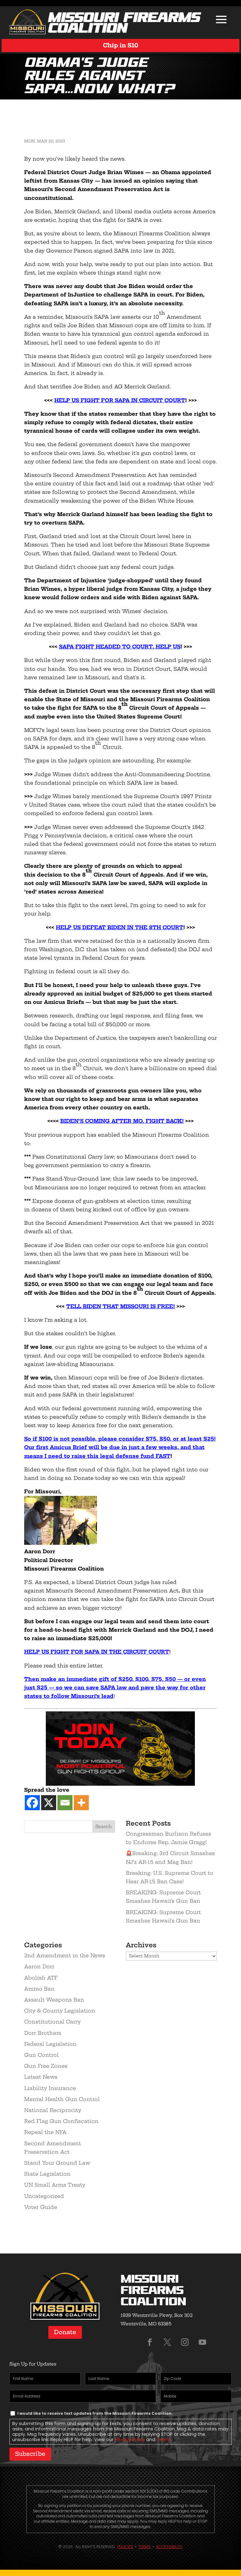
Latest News (41, 2077)
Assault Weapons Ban (54, 2000)
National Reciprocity (53, 2110)
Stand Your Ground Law (57, 2163)
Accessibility (169, 2547)
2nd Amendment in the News (65, 1955)
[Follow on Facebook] (150, 2342)
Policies (125, 2547)
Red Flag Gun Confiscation (61, 2121)
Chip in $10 (121, 45)
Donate (65, 2332)
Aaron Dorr (39, 1966)
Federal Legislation (50, 2044)
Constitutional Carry (52, 2022)
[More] (81, 1803)
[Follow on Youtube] (202, 2342)
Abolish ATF (41, 1978)
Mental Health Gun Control (62, 2099)
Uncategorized (44, 2196)
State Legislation (47, 2174)
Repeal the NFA (45, 2132)
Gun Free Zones (46, 2066)
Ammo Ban (39, 1989)
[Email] (65, 1803)
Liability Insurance (50, 2088)
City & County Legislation (60, 2011)
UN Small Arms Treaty (55, 2185)
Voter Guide (41, 2207)
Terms (164, 2440)
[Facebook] (32, 1803)
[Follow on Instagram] (185, 2342)
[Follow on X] (167, 2342)
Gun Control (41, 2055)
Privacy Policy (130, 2440)
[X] (49, 1803)
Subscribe (30, 2454)
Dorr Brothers (43, 2033)
